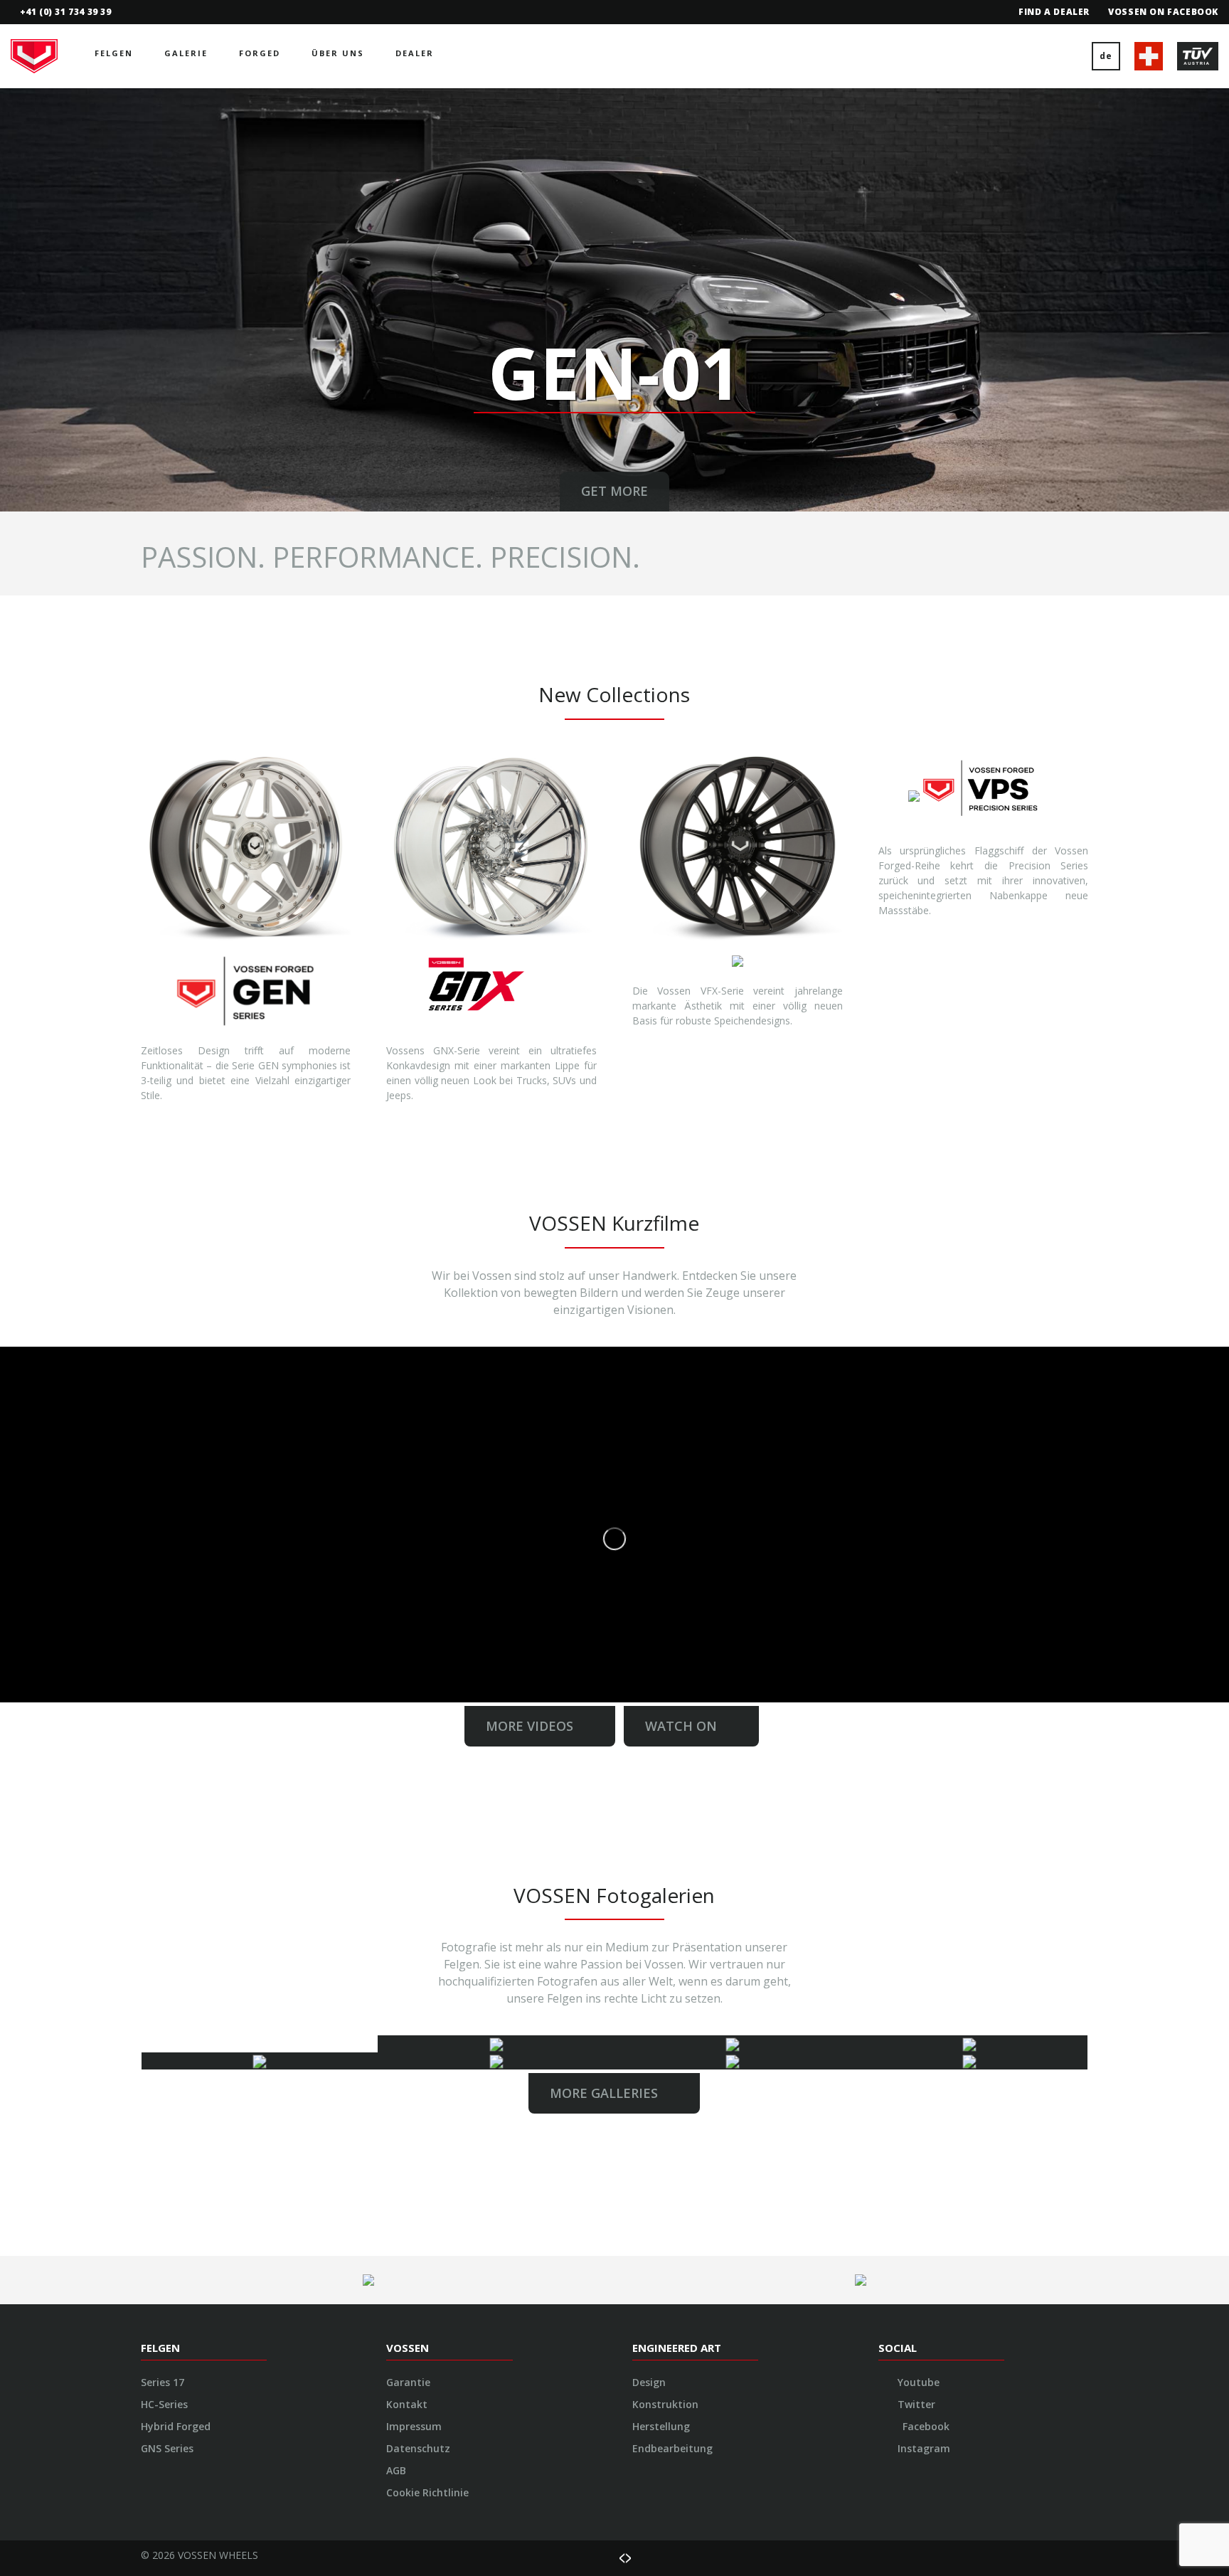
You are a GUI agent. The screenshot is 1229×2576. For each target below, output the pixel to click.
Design (649, 2382)
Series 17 (163, 2382)
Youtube (917, 2382)
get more (614, 491)
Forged (260, 53)
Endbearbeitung (672, 2448)
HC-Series (164, 2404)
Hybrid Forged (176, 2426)
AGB (396, 2470)
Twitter (915, 2404)
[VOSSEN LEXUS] (733, 2061)
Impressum (414, 2426)
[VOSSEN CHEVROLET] (733, 2044)
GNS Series (167, 2448)
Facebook (925, 2426)
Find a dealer (1054, 12)
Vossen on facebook (1163, 12)
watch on (681, 1726)
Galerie (186, 53)
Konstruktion (665, 2404)
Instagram (922, 2448)
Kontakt (407, 2404)
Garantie (408, 2382)
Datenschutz (418, 2448)
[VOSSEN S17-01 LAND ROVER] (496, 2044)
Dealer (415, 53)
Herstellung (661, 2426)
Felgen (114, 53)
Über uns (338, 53)
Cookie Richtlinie (427, 2492)
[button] (31, 300)
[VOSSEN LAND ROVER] (496, 2061)
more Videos (535, 1726)
